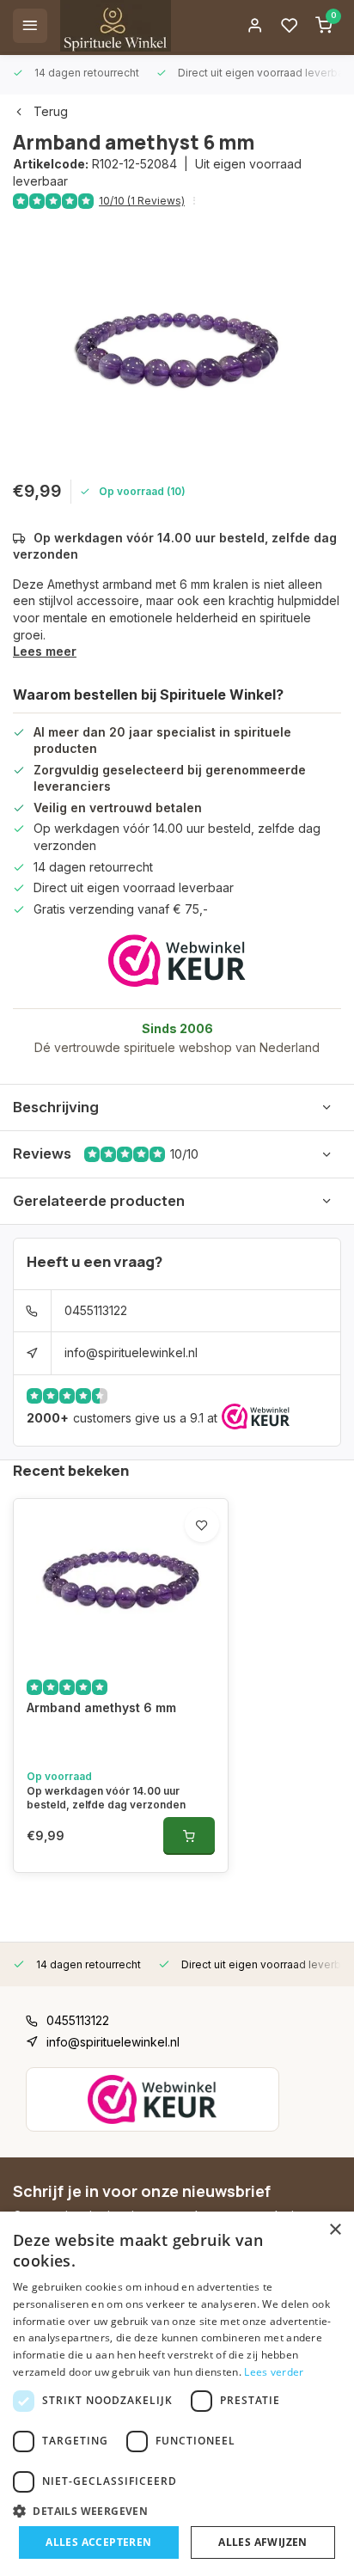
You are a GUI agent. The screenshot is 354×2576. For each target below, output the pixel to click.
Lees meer (45, 651)
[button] (177, 2511)
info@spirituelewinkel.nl (131, 1352)
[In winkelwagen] (189, 1836)
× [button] (335, 2230)
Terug (51, 111)
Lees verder (274, 2372)
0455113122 (96, 1310)
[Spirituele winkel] (116, 26)
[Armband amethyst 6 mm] (121, 1581)
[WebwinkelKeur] (177, 961)
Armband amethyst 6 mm (101, 1707)
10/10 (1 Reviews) (142, 201)
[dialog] (177, 2394)
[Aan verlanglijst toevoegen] (202, 1525)
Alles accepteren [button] (98, 2542)
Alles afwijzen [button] (263, 2542)
